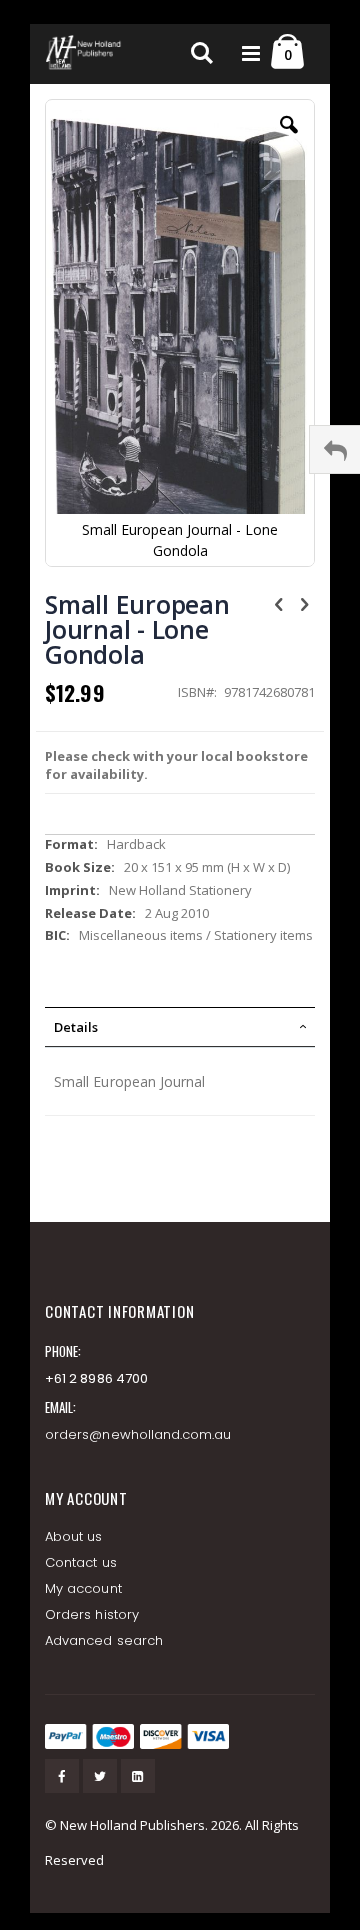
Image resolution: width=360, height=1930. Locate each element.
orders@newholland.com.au (138, 1434)
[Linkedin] (138, 1776)
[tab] (180, 1027)
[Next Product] (304, 603)
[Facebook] (62, 1776)
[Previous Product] (279, 603)
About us (74, 1536)
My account (83, 1588)
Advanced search (104, 1640)
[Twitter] (100, 1776)
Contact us (81, 1562)
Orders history (92, 1614)
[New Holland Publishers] (85, 54)
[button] (289, 140)
